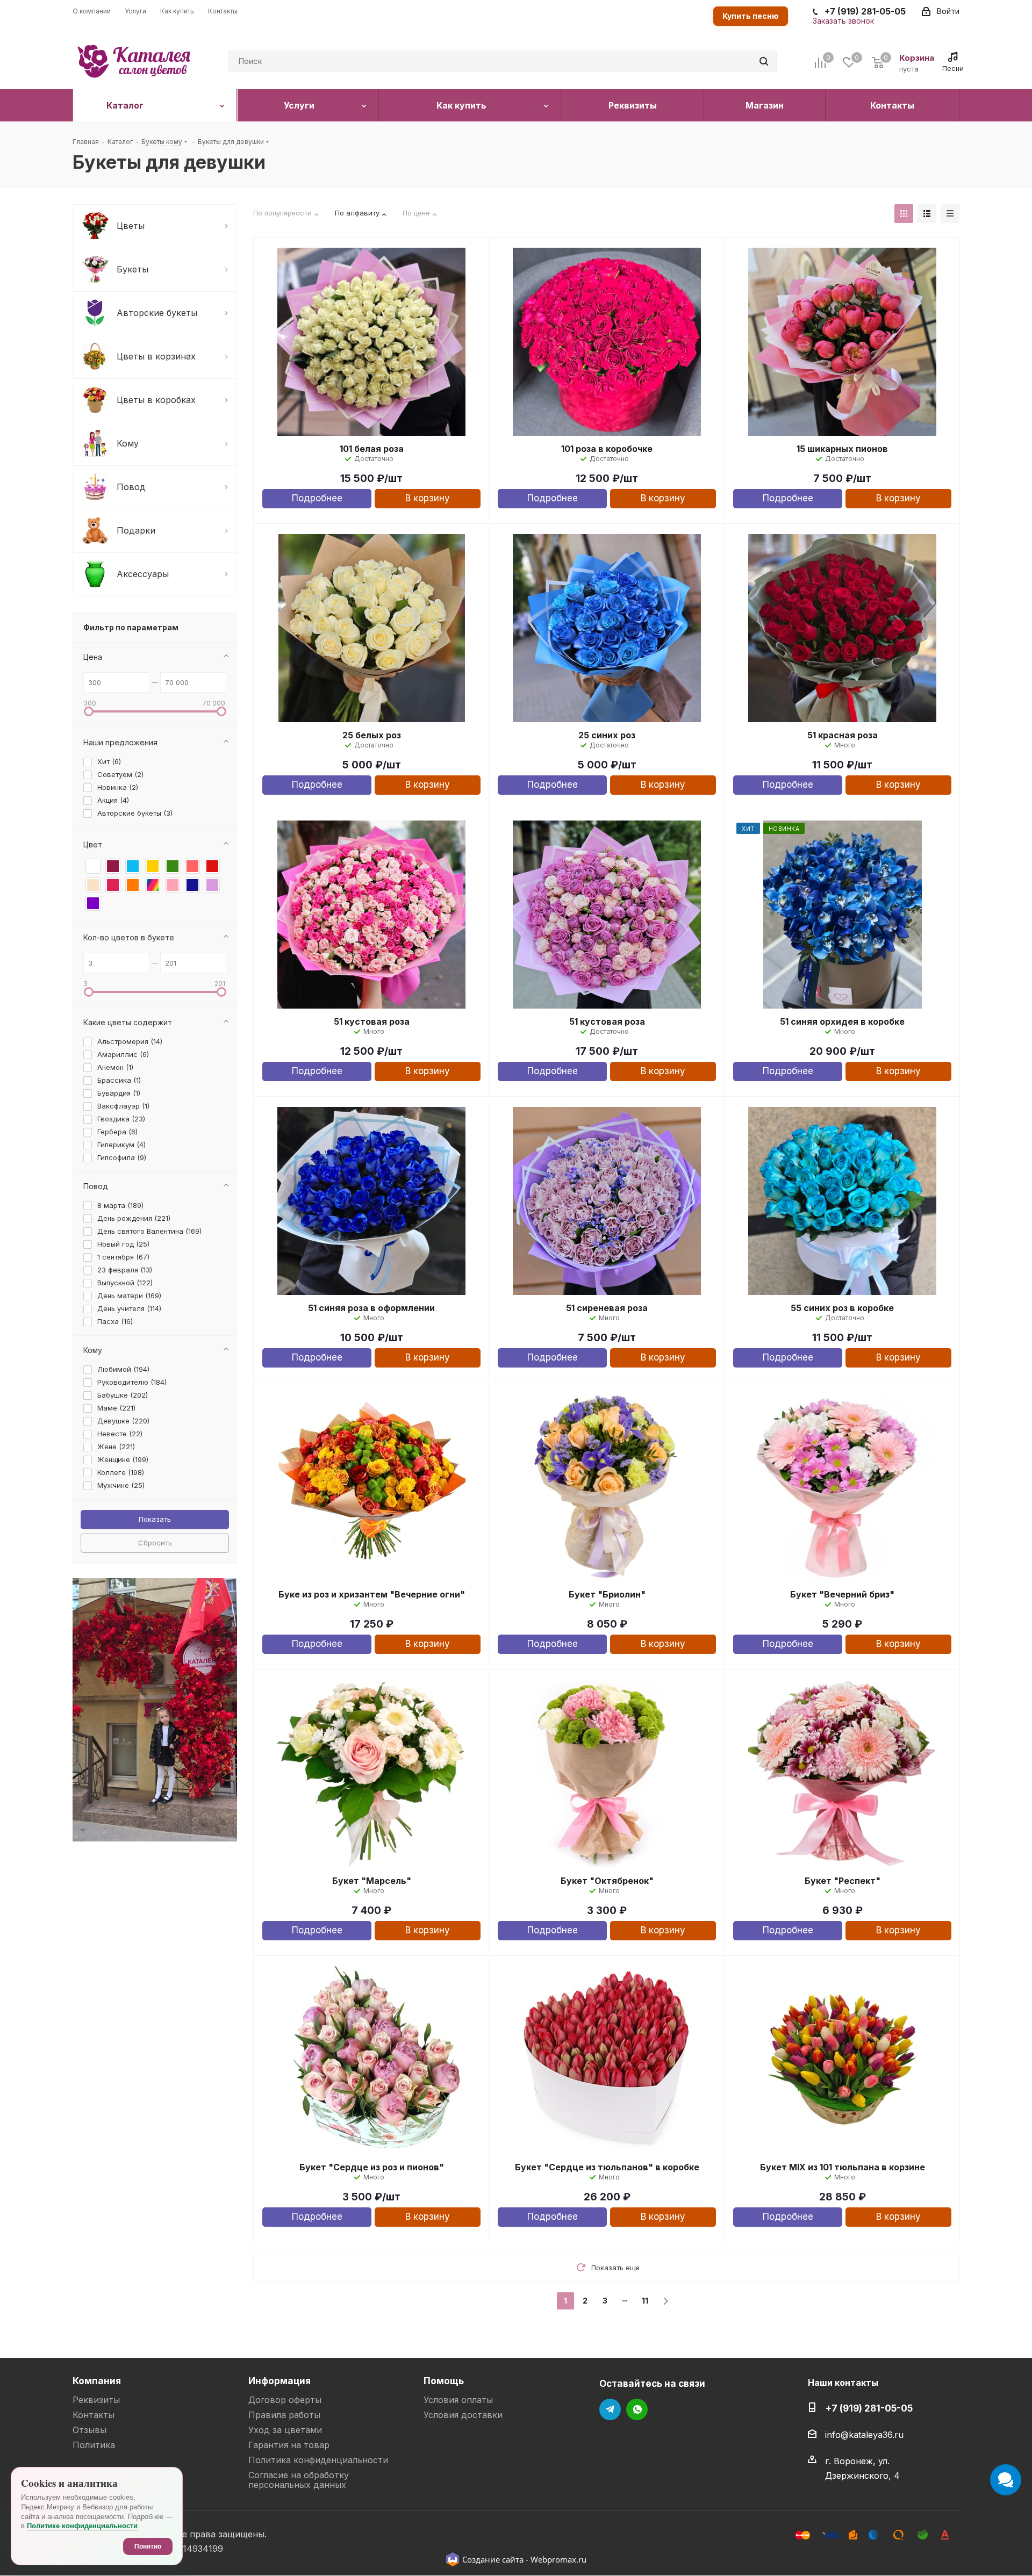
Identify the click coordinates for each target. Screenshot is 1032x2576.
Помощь (444, 2381)
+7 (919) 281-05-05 (869, 2408)
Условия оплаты (458, 2400)
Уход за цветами (285, 2430)
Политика (94, 2445)
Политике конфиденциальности (82, 2526)
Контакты (94, 2415)
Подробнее (317, 498)
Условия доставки (463, 2415)
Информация (279, 2381)
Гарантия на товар (289, 2445)
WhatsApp (637, 2409)
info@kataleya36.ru (864, 2435)
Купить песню (751, 16)
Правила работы (284, 2415)
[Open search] (764, 61)
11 (645, 2301)
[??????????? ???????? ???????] (89, 711)
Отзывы (89, 2430)
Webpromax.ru (558, 2559)
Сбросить (155, 1543)
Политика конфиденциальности (318, 2460)
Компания (97, 2381)
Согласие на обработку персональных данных (299, 2480)
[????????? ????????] (666, 2301)
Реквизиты (96, 2400)
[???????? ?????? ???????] (904, 214)
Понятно (148, 2546)
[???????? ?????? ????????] (950, 214)
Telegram (610, 2409)
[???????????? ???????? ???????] (221, 711)
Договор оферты (285, 2400)
